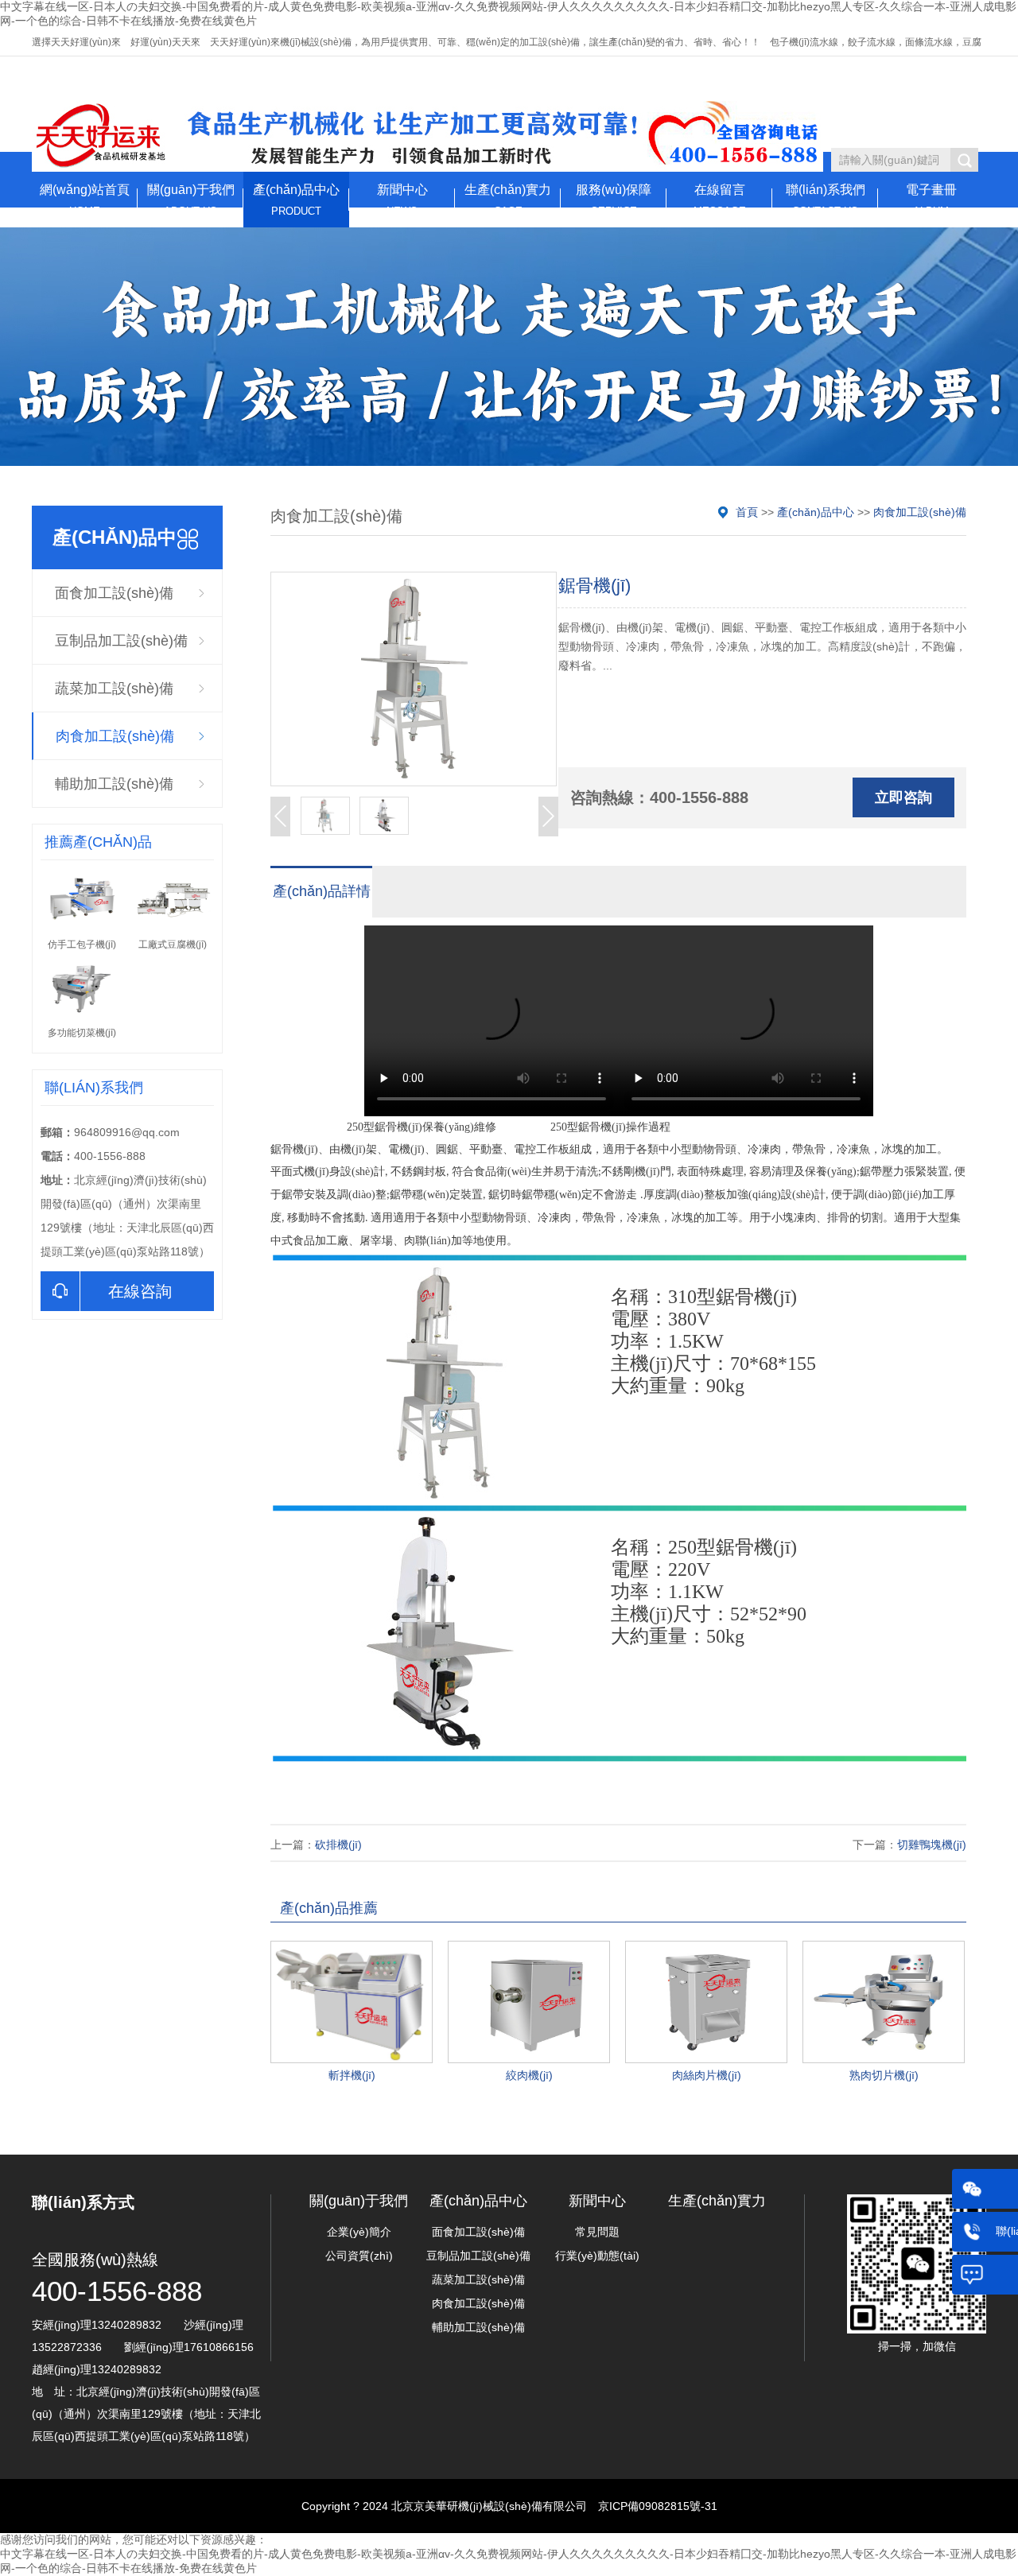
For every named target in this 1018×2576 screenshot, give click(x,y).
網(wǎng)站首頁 (85, 200)
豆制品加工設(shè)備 (121, 641)
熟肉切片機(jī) (884, 2075)
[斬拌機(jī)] (352, 2002)
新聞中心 (402, 200)
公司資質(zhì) (359, 2256)
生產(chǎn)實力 (508, 200)
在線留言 (720, 200)
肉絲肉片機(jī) (707, 2075)
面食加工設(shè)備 (114, 593)
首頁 (747, 512)
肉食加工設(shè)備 (115, 736)
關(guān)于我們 (191, 200)
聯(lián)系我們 (826, 200)
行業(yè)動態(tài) (597, 2256)
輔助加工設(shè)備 (114, 784)
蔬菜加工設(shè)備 (114, 689)
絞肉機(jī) (529, 2075)
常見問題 (597, 2232)
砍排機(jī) (338, 1845)
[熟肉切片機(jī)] (884, 2002)
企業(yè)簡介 (359, 2232)
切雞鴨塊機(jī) (932, 1845)
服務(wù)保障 (614, 200)
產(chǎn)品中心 (296, 200)
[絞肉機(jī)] (529, 2002)
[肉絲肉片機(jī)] (706, 2002)
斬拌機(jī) (352, 2075)
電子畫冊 (931, 200)
